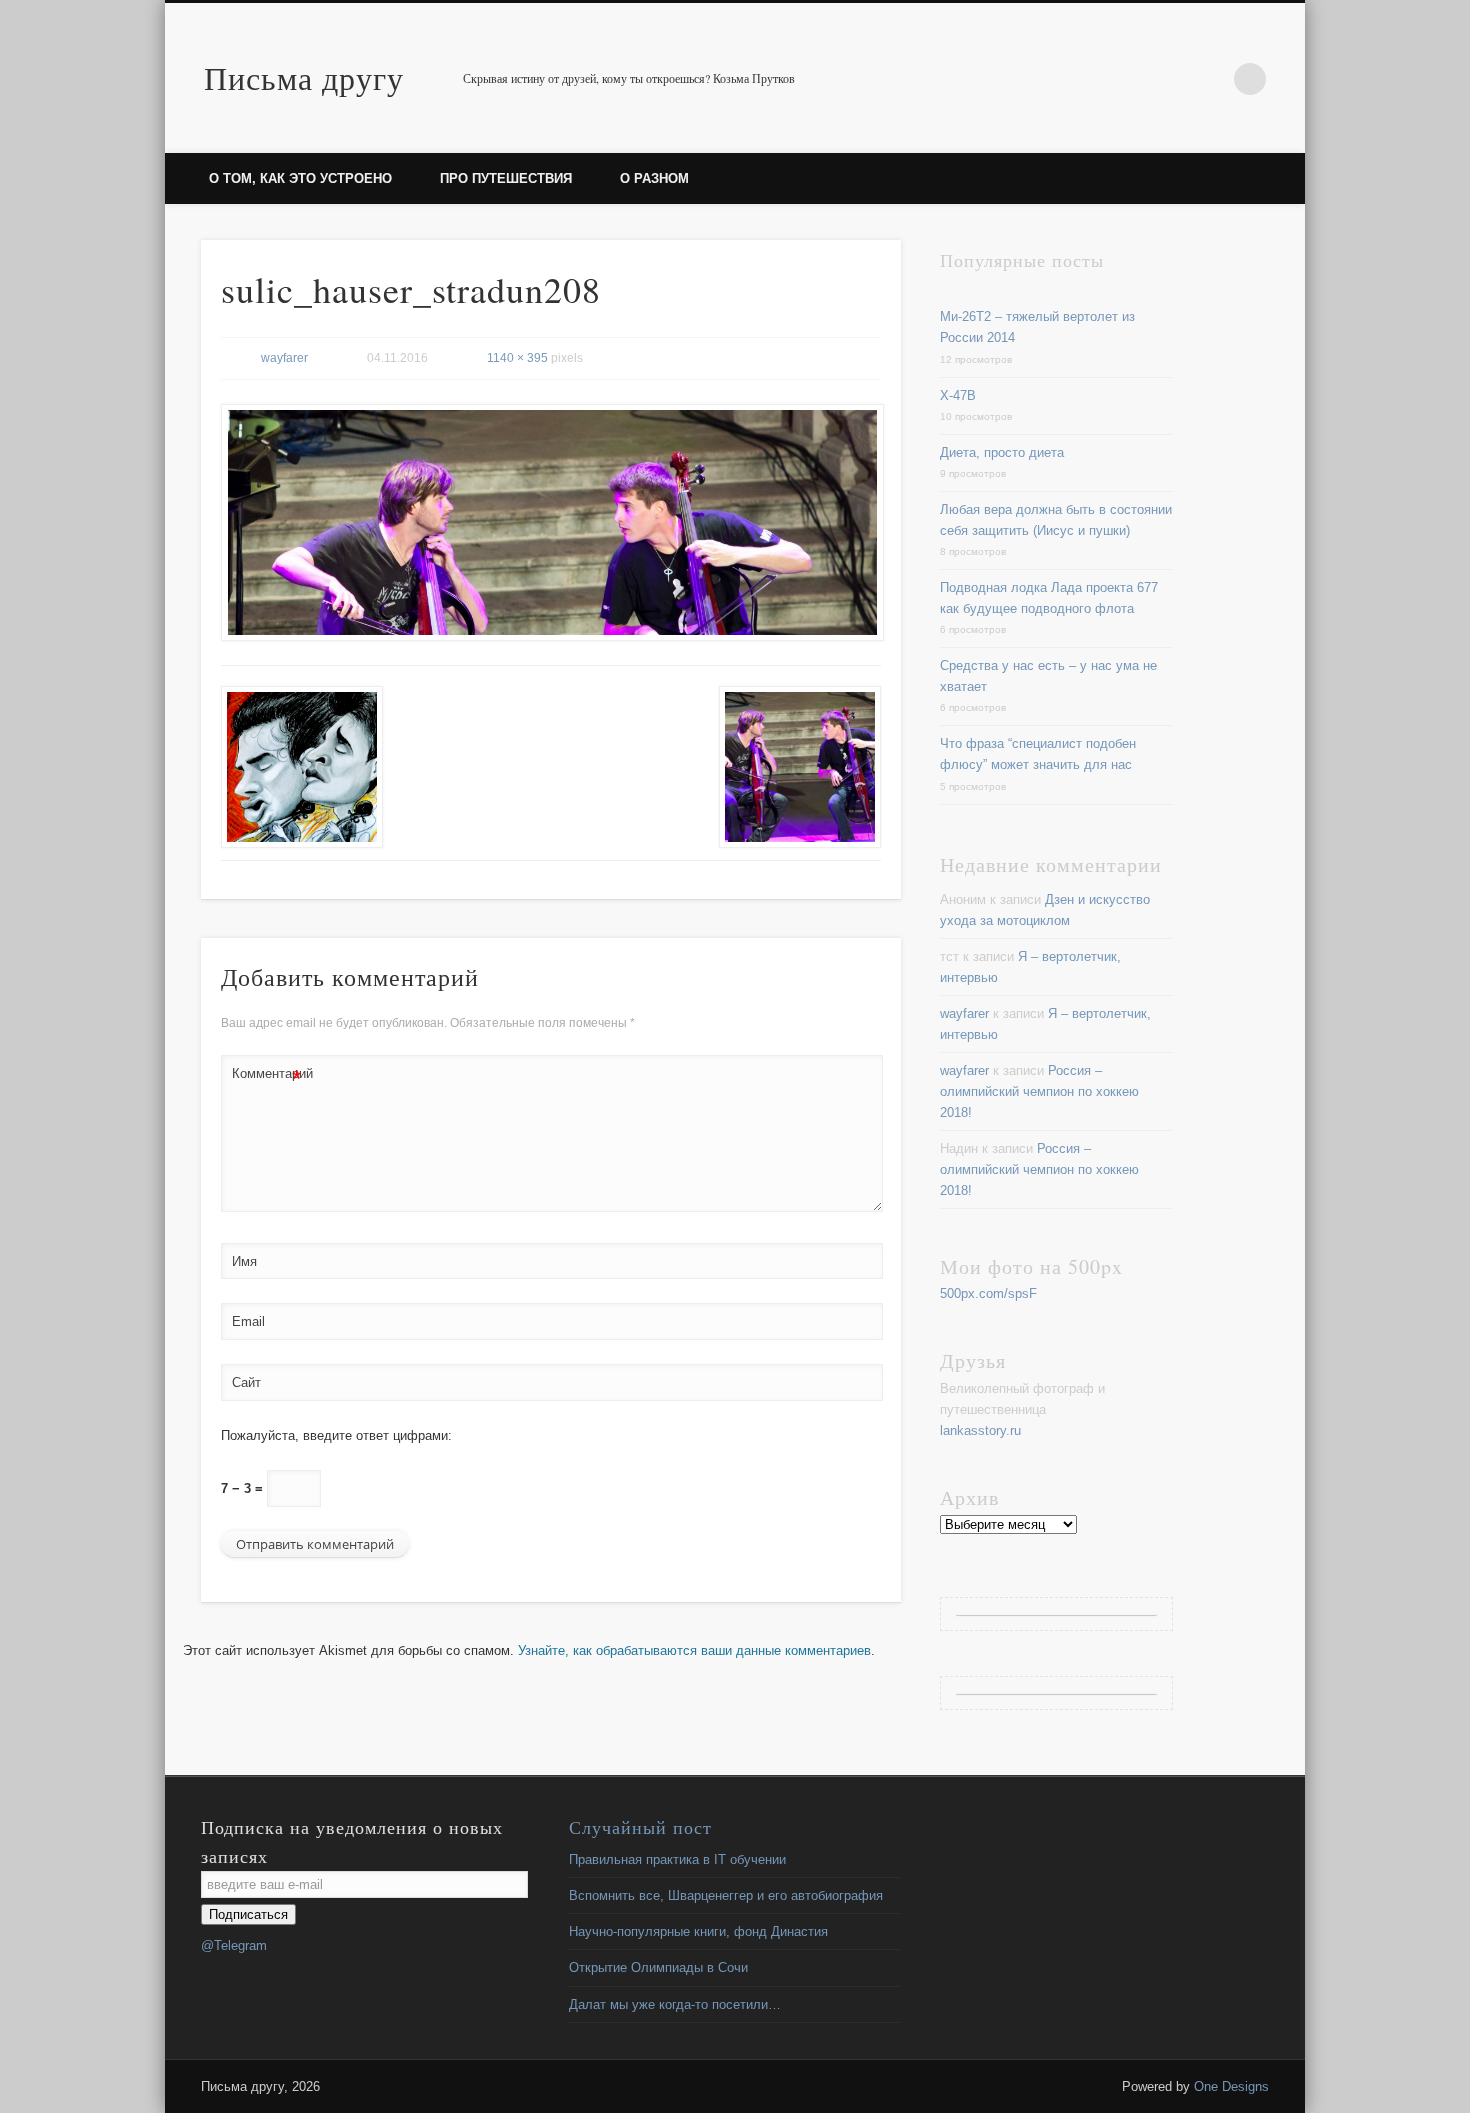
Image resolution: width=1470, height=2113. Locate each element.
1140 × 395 (517, 358)
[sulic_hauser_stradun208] (551, 523)
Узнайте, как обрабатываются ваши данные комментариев (694, 1650)
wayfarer (284, 358)
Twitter (1209, 79)
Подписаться (248, 1914)
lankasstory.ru (980, 1430)
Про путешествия (506, 178)
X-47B (958, 395)
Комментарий (267, 1078)
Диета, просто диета (1002, 452)
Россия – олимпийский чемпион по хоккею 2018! (1039, 1091)
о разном (654, 178)
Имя (244, 1261)
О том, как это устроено (300, 178)
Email (248, 1321)
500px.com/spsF (988, 1293)
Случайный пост (640, 1827)
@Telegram (234, 1945)
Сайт (246, 1382)
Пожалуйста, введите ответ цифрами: (336, 1435)
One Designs (1231, 2086)
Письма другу (304, 77)
